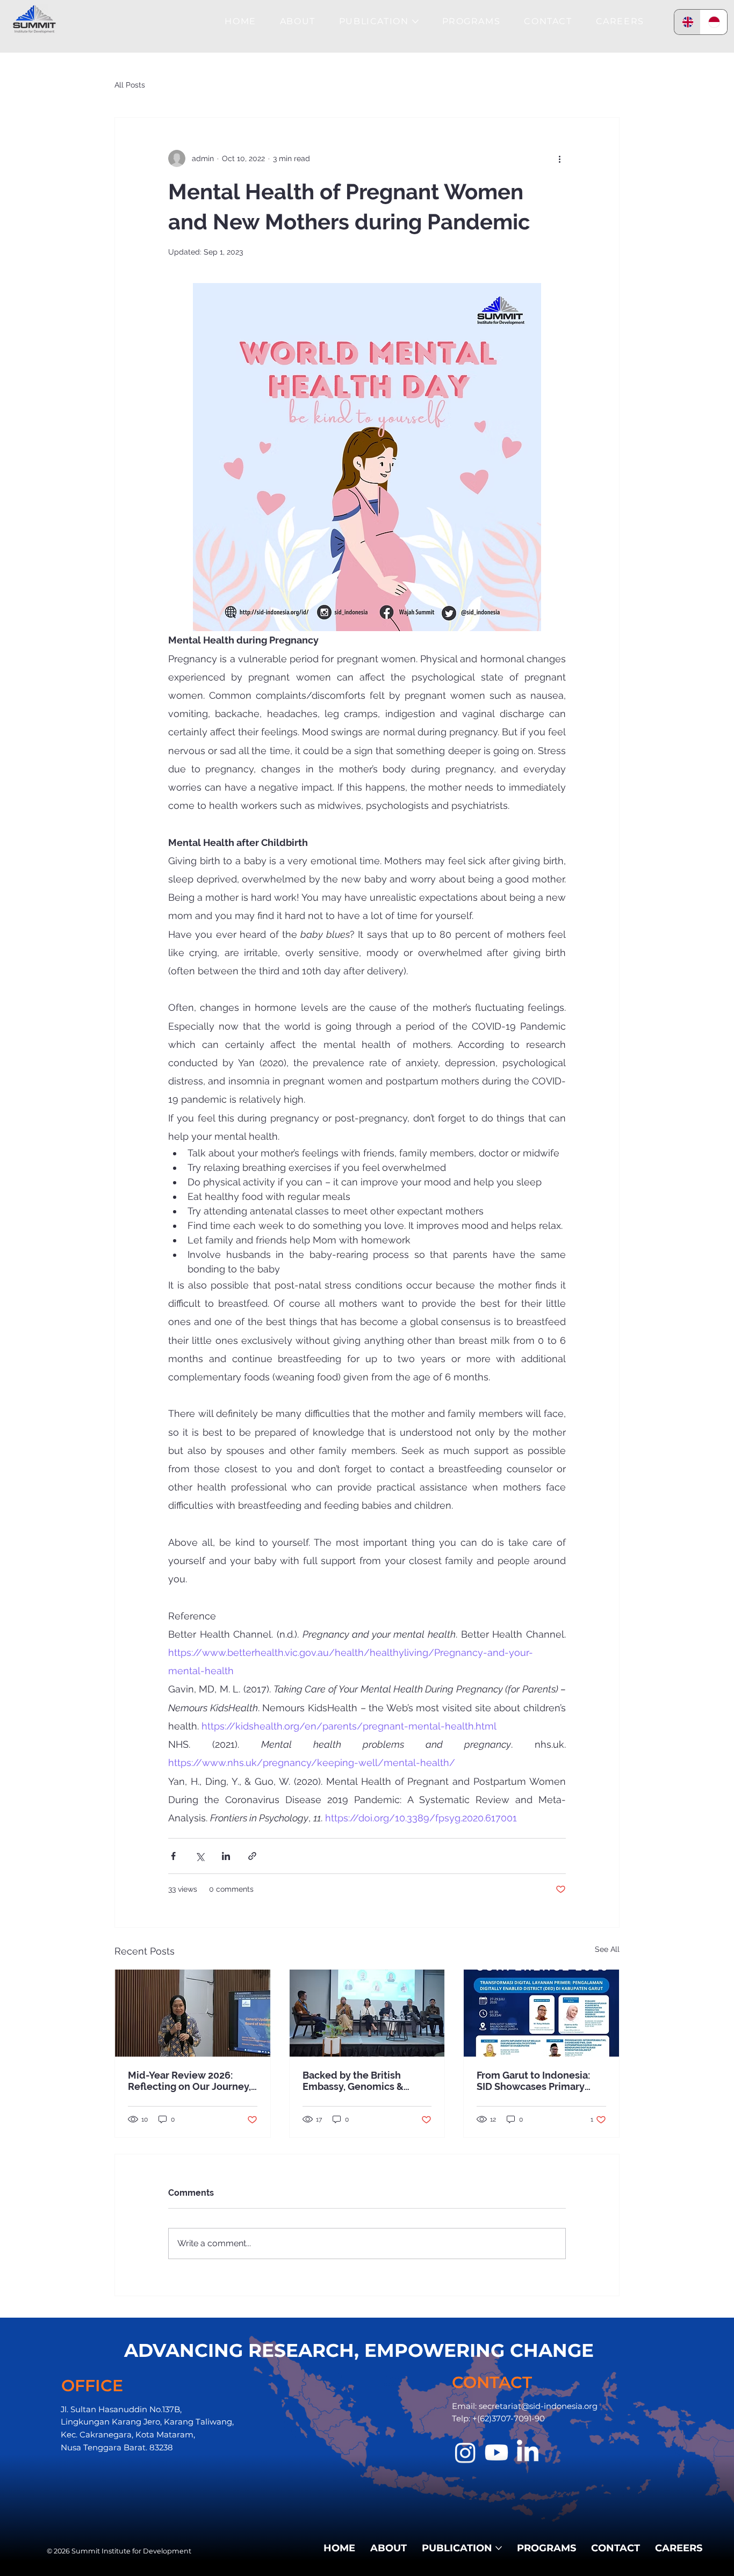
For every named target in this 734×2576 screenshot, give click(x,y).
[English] (688, 22)
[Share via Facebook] (173, 1856)
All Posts (130, 85)
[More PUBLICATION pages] (415, 21)
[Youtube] (496, 2452)
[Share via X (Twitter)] (200, 1856)
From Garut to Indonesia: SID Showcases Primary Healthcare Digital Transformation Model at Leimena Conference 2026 (538, 2081)
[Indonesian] (714, 22)
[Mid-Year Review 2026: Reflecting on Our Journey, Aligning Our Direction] (193, 2013)
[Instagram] (465, 2452)
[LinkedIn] (528, 2452)
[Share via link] (252, 1856)
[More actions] (559, 158)
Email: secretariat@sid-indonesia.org (525, 2406)
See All (607, 1949)
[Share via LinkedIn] (226, 1856)
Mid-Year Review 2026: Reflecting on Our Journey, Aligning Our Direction (189, 2081)
